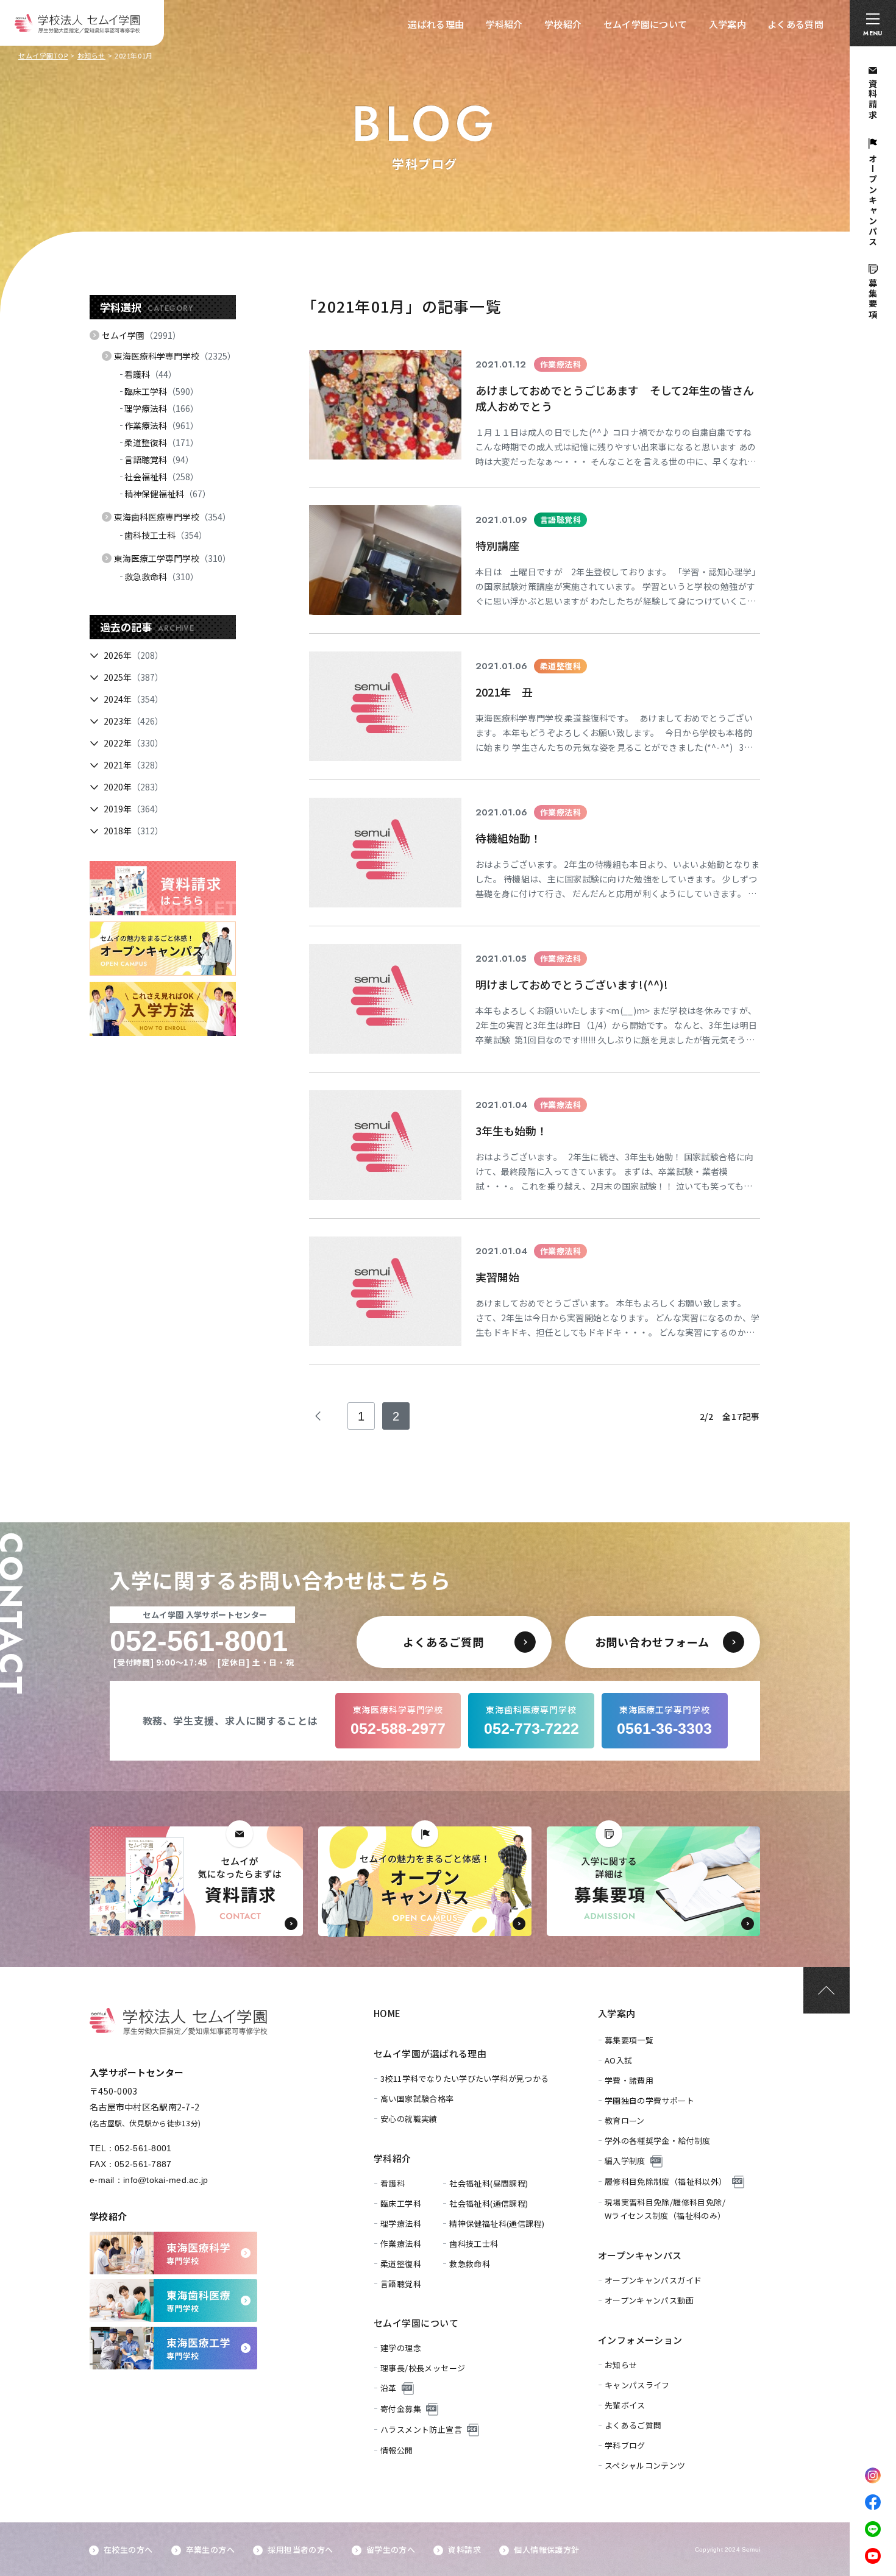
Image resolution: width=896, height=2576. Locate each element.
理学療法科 (162, 408)
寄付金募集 (401, 2409)
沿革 (389, 2388)
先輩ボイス (625, 2405)
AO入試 (619, 2060)
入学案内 (727, 24)
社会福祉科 (162, 477)
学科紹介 (504, 24)
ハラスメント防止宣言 (421, 2429)
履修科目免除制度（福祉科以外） (666, 2181)
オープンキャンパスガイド (653, 2280)
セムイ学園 (141, 335)
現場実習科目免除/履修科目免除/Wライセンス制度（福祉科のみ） (665, 2209)
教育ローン (625, 2120)
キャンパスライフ (637, 2385)
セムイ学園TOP (43, 55)
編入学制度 (625, 2161)
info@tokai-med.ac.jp (166, 2180)
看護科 (151, 374)
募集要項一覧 (629, 2040)
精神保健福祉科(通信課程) (497, 2223)
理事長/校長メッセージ (423, 2368)
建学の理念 (401, 2348)
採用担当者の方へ (300, 2549)
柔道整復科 (162, 442)
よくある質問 (795, 24)
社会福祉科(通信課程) (489, 2203)
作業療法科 (162, 425)
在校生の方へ (128, 2549)
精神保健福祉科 (168, 494)
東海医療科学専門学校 (175, 356)
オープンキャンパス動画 (649, 2300)
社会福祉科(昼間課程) (489, 2183)
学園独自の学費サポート (649, 2100)
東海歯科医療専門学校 (172, 517)
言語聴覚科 (159, 459)
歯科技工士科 (166, 535)
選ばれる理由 (436, 24)
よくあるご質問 (633, 2425)
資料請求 (464, 2549)
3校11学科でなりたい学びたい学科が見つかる (465, 2078)
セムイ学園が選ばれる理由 (430, 2053)
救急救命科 (162, 577)
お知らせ (91, 55)
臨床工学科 (162, 391)
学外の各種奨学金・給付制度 (658, 2141)
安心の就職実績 (409, 2119)
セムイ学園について (645, 24)
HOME (387, 2013)
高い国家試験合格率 (417, 2099)
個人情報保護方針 (546, 2549)
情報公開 (397, 2450)
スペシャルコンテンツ (645, 2465)
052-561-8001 (143, 2148)
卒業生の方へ (210, 2549)
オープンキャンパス (640, 2255)
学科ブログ (625, 2445)
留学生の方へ (391, 2549)
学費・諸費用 (629, 2080)
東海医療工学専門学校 (172, 558)
